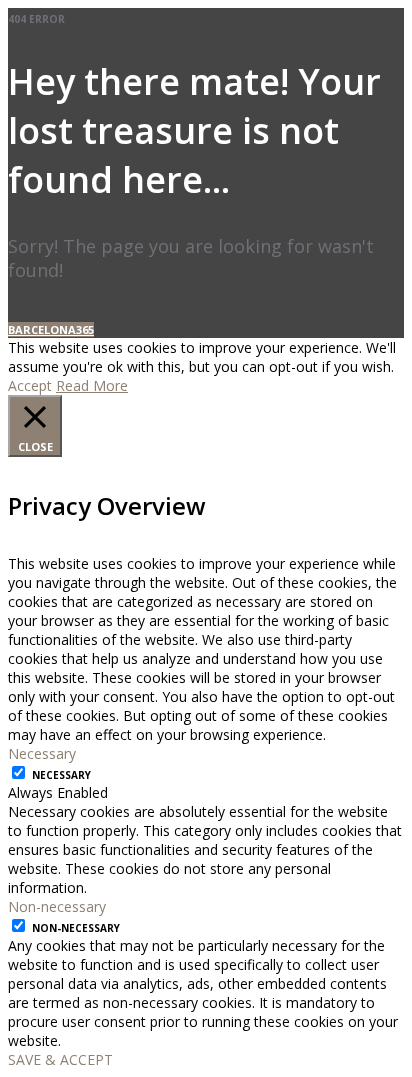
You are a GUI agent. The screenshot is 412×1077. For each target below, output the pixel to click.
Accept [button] (30, 385)
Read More (92, 385)
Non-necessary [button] (57, 906)
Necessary (61, 775)
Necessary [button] (42, 753)
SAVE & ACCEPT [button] (60, 1059)
